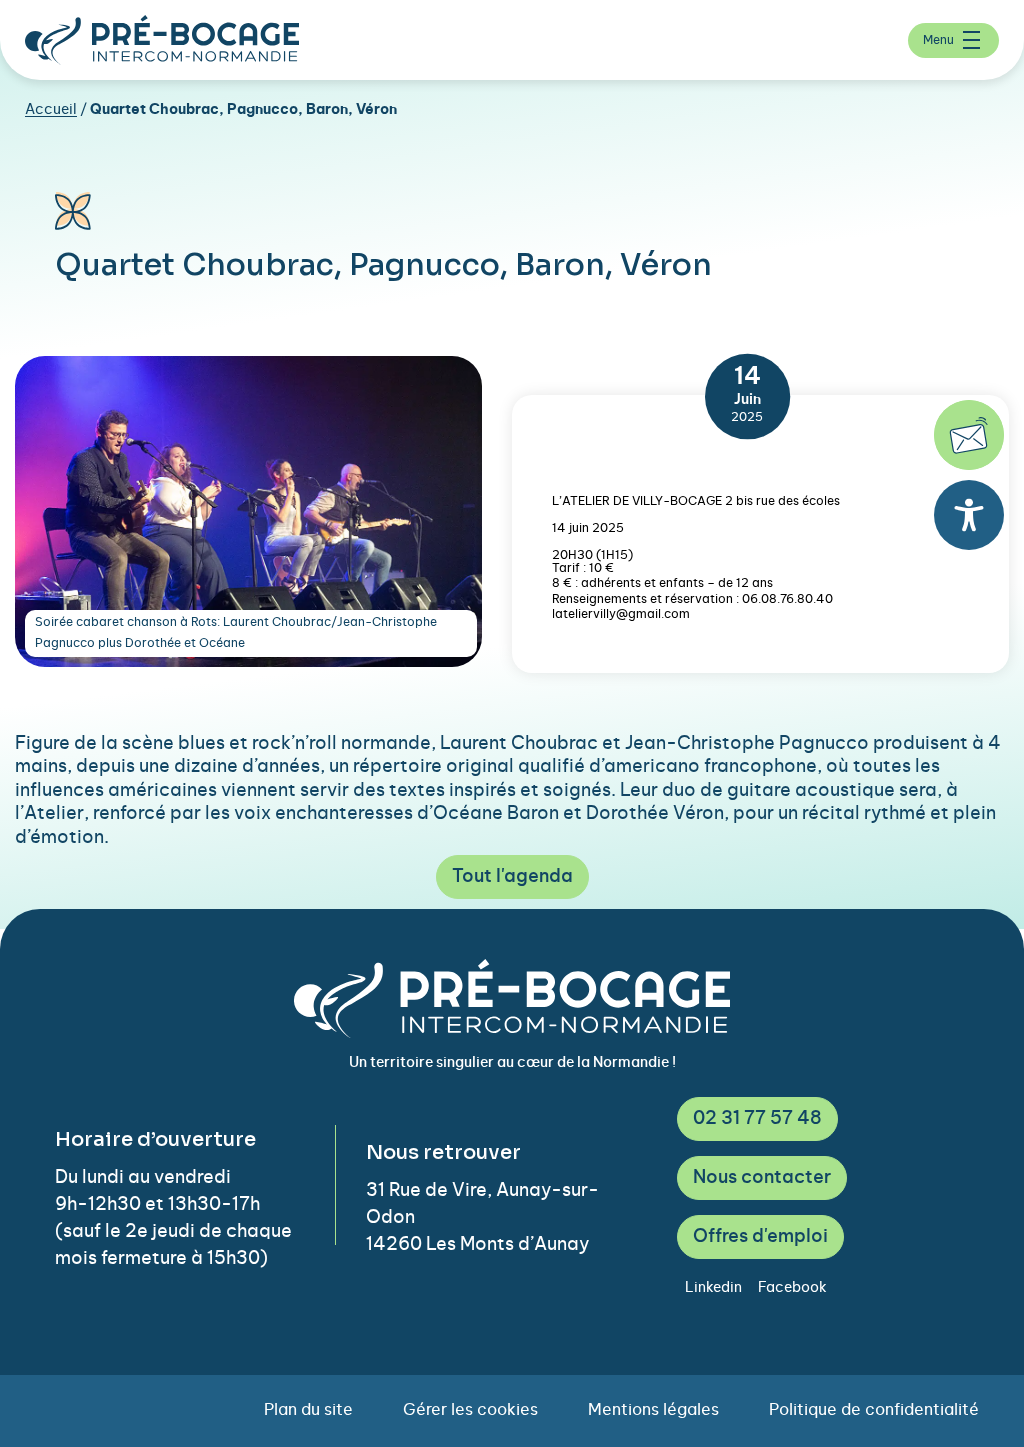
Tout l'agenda (512, 877)
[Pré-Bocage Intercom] (162, 40)
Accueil (51, 110)
